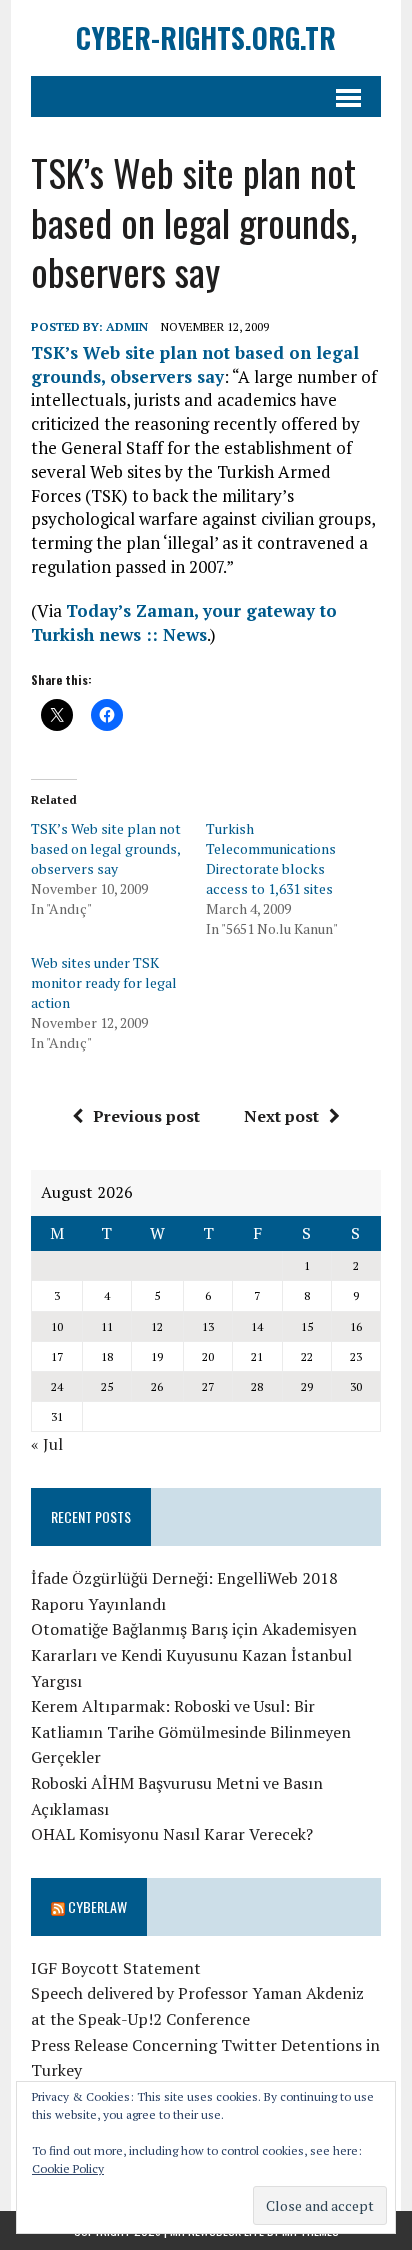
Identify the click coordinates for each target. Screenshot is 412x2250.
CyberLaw (97, 1906)
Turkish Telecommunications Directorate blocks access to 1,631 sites (271, 858)
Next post (281, 1116)
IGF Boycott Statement (116, 1968)
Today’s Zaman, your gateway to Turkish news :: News (184, 622)
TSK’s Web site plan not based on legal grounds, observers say (195, 364)
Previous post (146, 1116)
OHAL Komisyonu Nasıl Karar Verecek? (172, 1834)
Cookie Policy (68, 2168)
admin (127, 326)
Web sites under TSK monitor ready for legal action (104, 982)
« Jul (47, 1444)
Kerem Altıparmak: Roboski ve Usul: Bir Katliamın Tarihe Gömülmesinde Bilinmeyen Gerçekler (191, 1731)
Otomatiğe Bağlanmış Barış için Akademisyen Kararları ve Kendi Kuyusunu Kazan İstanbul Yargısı (194, 1654)
